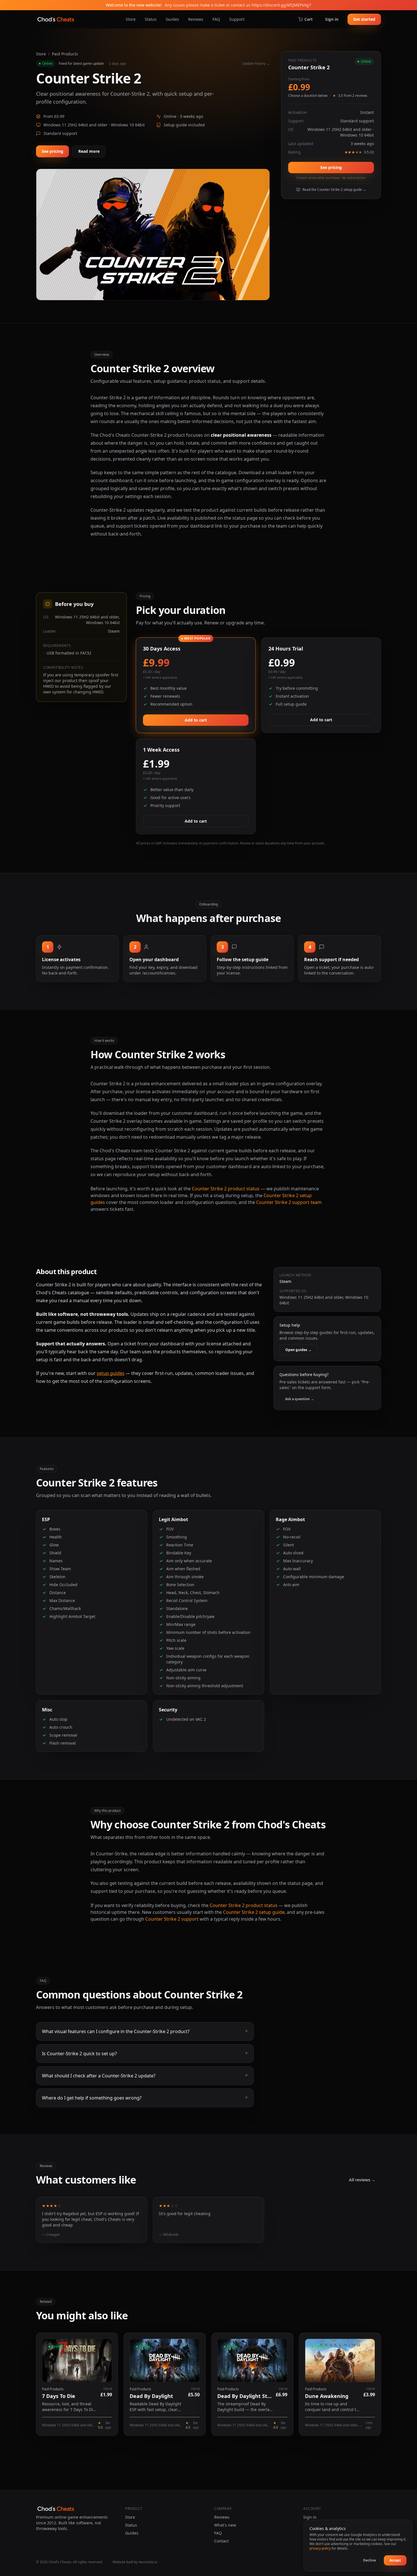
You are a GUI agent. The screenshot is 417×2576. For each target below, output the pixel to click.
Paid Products (65, 54)
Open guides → (298, 1350)
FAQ (216, 19)
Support (237, 19)
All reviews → (362, 2180)
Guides (172, 19)
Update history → (256, 64)
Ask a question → (300, 1399)
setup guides (111, 1373)
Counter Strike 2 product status (226, 1189)
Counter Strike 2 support (172, 1919)
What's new (225, 2525)
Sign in (332, 19)
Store (131, 19)
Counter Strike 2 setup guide (254, 1912)
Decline (369, 2560)
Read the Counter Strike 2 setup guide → (334, 190)
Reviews (196, 19)
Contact (221, 2541)
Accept (395, 2560)
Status (151, 19)
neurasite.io (148, 2562)
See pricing (52, 151)
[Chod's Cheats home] (56, 19)
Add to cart (196, 720)
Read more (89, 151)
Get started (364, 19)
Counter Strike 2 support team (289, 1202)
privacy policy (320, 2548)
